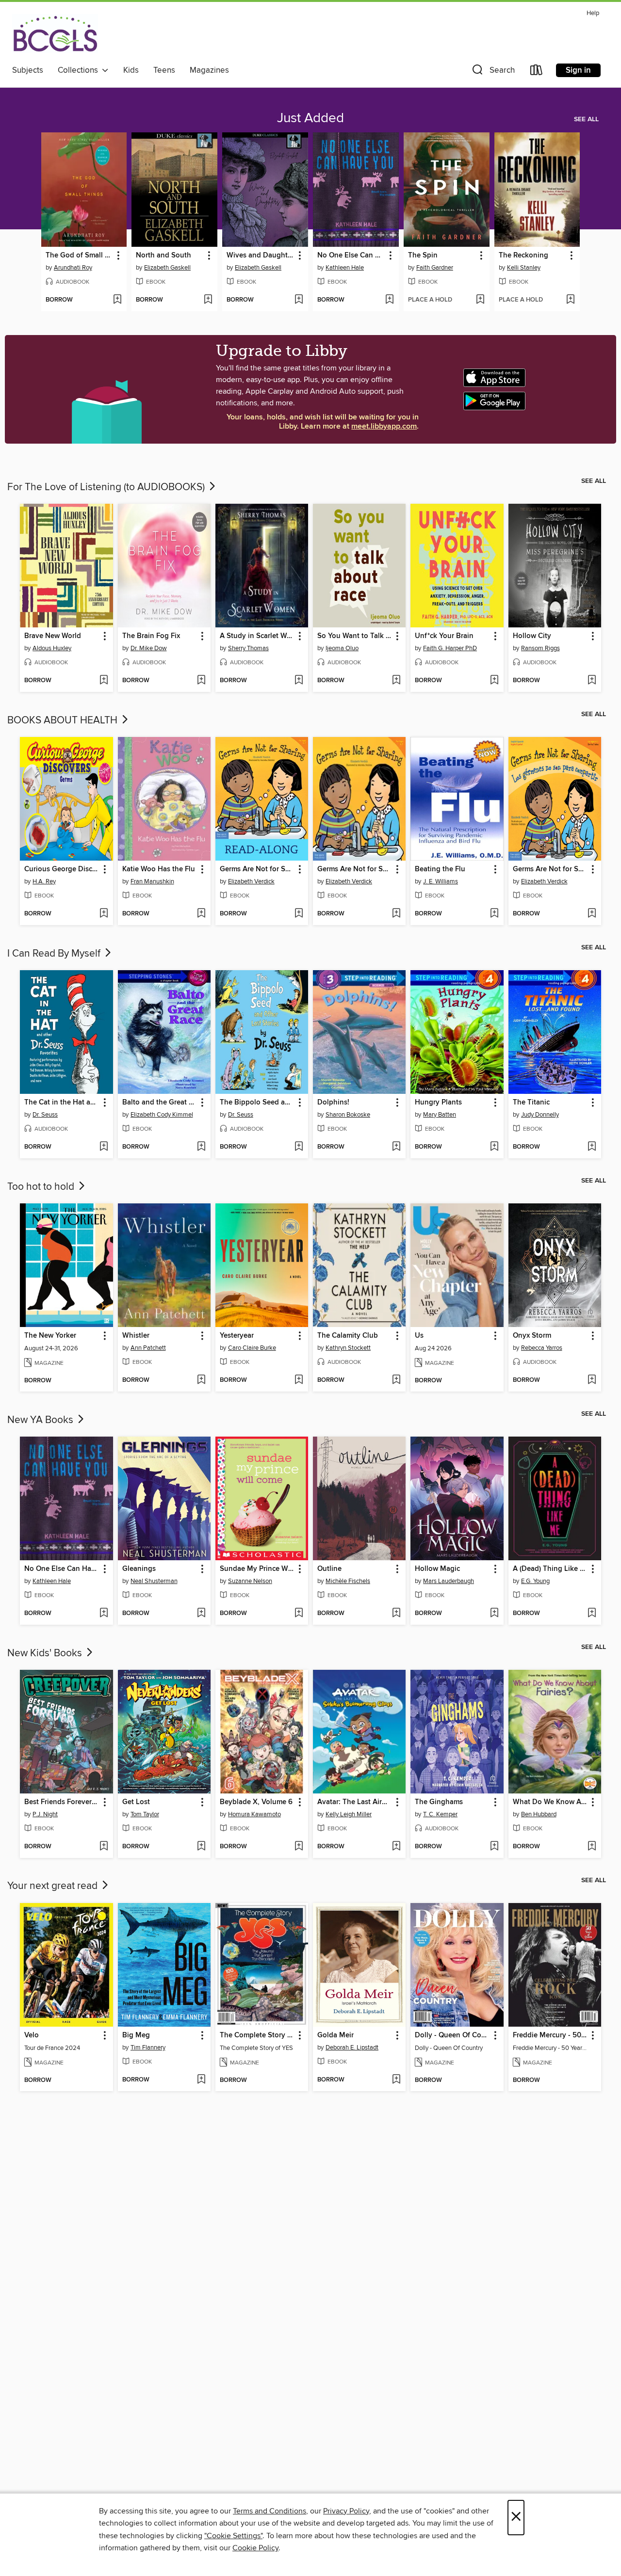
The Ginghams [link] (439, 1802)
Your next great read (54, 1886)
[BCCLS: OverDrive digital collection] (55, 35)
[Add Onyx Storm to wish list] (592, 1380)
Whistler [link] (136, 1336)
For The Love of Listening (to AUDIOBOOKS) (107, 487)
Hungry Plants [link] (438, 1103)
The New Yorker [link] (50, 1336)
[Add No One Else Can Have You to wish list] (389, 300)
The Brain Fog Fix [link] (151, 636)
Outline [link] (329, 1569)
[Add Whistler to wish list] (201, 1380)
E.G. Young (535, 1581)
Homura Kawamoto (254, 1814)
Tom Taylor (145, 1814)
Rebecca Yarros (542, 1348)
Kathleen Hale (345, 268)
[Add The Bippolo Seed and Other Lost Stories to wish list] (299, 1147)
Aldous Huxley (52, 648)
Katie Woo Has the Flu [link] (159, 869)
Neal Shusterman (154, 1581)
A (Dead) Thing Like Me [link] (550, 1569)
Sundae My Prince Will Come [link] (257, 1569)
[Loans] (537, 72)
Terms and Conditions (270, 2511)
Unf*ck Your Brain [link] (444, 636)
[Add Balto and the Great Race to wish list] (201, 1147)
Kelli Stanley (524, 268)
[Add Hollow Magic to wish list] (494, 1614)
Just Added (310, 118)
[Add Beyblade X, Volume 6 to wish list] (299, 1847)
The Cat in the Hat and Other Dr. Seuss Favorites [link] (62, 1103)
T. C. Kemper (440, 1814)
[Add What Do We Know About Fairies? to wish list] (592, 1847)
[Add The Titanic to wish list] (592, 1147)
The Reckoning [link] (523, 256)
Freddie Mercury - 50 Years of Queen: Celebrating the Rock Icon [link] (550, 2035)
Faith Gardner (435, 268)
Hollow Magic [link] (437, 1569)
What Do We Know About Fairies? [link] (550, 1802)
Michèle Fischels (348, 1581)
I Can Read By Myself (55, 954)
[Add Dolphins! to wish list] (396, 1147)
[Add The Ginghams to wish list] (494, 1847)
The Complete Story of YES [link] (257, 2035)
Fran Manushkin (152, 881)
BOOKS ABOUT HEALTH (64, 720)
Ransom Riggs (540, 648)
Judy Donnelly (540, 1115)
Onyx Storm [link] (532, 1336)
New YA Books (41, 1420)
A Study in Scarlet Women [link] (257, 636)
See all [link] (586, 119)
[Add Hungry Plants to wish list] (494, 1147)
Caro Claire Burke (252, 1348)
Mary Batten (440, 1115)
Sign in (578, 70)
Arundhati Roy (73, 268)
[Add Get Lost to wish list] (201, 1847)
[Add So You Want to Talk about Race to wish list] (396, 681)
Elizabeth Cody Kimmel (162, 1115)
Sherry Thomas (248, 648)
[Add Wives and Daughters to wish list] (299, 300)
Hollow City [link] (532, 636)
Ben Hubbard (539, 1814)
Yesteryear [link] (237, 1336)
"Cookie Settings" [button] (233, 2536)
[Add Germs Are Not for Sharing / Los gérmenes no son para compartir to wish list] (592, 914)
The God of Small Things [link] (80, 256)
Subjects (28, 70)
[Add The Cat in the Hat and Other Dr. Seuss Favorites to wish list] (104, 1147)
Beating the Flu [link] (440, 869)
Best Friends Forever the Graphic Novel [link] (62, 1802)
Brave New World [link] (53, 636)
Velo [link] (32, 2035)
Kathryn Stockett (348, 1348)
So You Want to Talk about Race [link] (355, 636)
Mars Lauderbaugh (449, 1581)
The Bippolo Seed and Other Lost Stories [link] (257, 1103)
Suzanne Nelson (250, 1581)
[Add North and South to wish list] (208, 300)
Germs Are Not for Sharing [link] (257, 869)
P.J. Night (45, 1814)
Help (593, 13)
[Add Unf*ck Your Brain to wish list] (494, 681)
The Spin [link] (423, 256)
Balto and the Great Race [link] (160, 1103)
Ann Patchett (148, 1348)
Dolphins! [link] (333, 1103)
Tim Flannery (148, 2048)
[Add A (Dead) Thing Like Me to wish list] (592, 1614)
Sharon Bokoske (348, 1115)
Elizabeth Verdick (251, 881)
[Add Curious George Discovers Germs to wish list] (104, 914)
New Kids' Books (46, 1653)
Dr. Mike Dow (149, 648)
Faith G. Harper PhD (450, 648)
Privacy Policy (346, 2511)
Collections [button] (80, 70)
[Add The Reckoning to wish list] (570, 300)
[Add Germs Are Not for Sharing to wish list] (299, 914)
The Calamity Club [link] (348, 1336)
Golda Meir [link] (335, 2035)
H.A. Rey (44, 881)
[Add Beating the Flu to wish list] (494, 914)
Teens (164, 70)
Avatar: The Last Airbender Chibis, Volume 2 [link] (355, 1802)
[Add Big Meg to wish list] (201, 2080)
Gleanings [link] (139, 1569)
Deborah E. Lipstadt (352, 2048)
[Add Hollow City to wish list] (592, 681)
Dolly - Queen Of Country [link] (452, 2035)
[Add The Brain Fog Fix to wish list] (201, 681)
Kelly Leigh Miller (349, 1814)
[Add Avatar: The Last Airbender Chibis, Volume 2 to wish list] (396, 1847)
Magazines (209, 70)
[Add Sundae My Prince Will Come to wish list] (299, 1614)
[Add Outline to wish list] (396, 1614)
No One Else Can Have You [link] (351, 256)
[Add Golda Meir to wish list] (396, 2080)
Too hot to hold (42, 1187)
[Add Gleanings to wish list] (201, 1614)
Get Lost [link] (136, 1802)
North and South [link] (163, 256)
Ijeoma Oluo (342, 648)
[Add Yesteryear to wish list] (299, 1380)
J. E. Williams (441, 881)
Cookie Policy (255, 2548)
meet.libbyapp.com (384, 426)
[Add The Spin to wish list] (480, 300)
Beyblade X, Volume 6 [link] (256, 1802)
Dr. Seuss (45, 1115)
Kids (131, 70)
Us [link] (419, 1336)
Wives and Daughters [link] (261, 256)
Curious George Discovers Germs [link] (62, 869)
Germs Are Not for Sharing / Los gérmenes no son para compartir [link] (550, 869)
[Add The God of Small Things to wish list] (117, 300)
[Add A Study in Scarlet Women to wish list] (299, 681)
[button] (492, 72)
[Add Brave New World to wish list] (104, 681)
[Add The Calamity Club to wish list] (396, 1380)
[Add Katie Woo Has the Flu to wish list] (201, 914)
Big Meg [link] (136, 2035)
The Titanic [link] (531, 1103)
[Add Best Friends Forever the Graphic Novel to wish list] (104, 1847)
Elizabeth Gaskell (167, 268)
